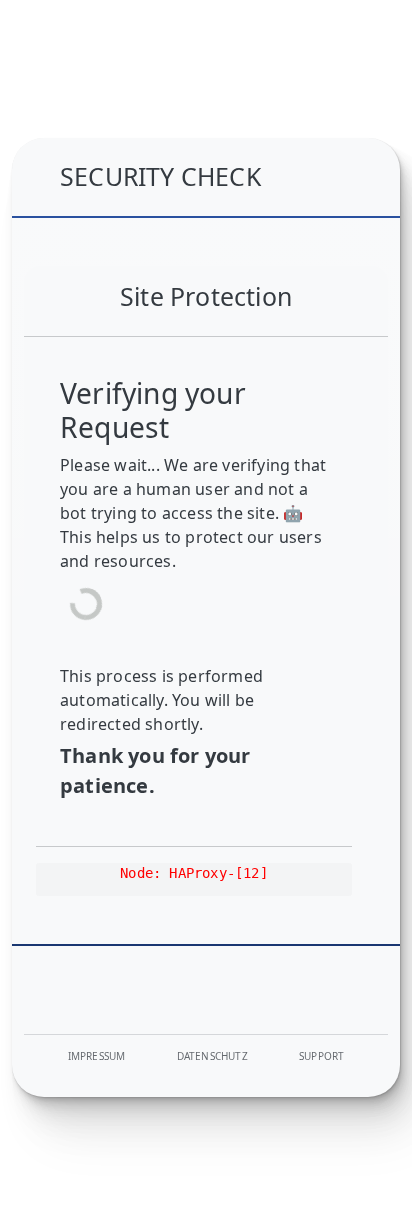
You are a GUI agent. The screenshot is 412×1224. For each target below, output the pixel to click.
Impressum (97, 1056)
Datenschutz (212, 1056)
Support (321, 1056)
